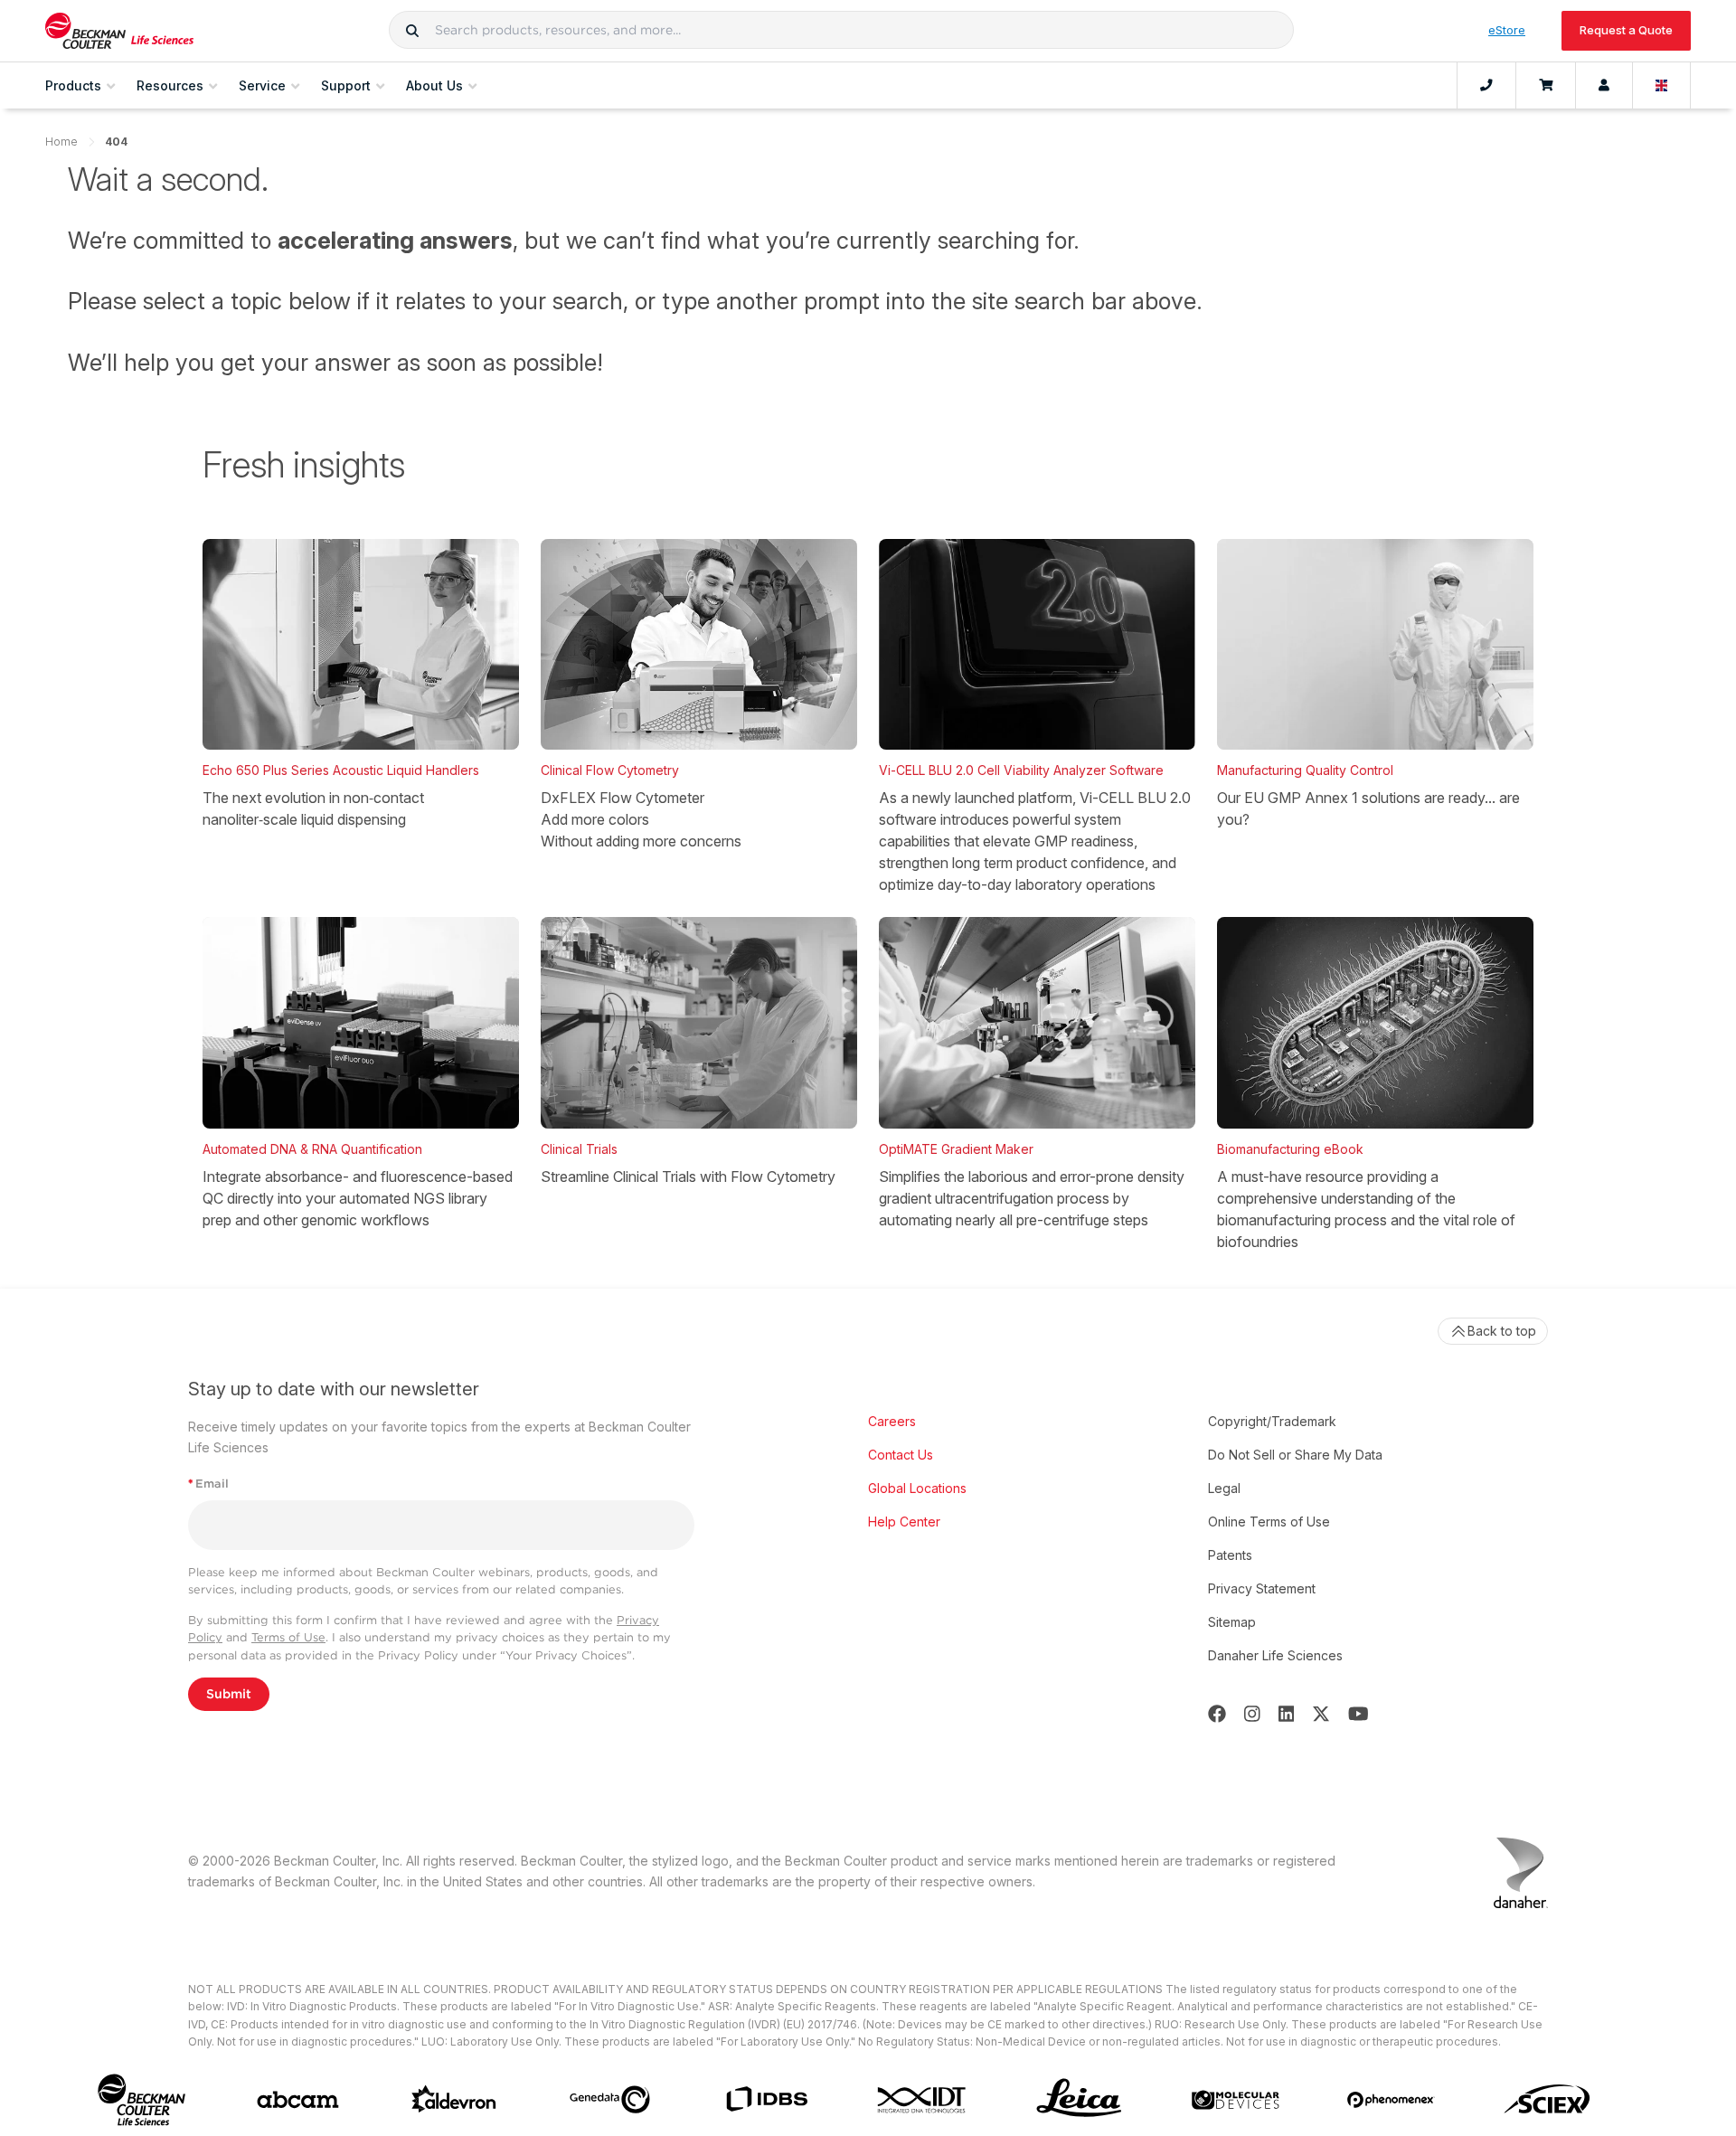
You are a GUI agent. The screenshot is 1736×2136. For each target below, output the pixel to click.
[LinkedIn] (1287, 1714)
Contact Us (901, 1455)
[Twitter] (1321, 1714)
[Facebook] (1217, 1714)
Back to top (1502, 1331)
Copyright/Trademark (1272, 1421)
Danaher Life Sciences (1275, 1655)
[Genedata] (610, 2099)
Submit (229, 1694)
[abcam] (298, 2100)
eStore (1507, 30)
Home (61, 142)
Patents (1230, 1555)
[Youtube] (1359, 1714)
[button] (412, 30)
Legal (1224, 1488)
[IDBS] (766, 2099)
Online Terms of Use (1269, 1522)
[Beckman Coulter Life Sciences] (119, 31)
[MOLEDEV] (1236, 2100)
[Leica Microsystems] (1079, 2099)
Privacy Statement (1262, 1588)
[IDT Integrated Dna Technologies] (923, 2100)
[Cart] (1546, 86)
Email (208, 1484)
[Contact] (1486, 86)
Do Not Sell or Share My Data (1295, 1455)
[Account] (1604, 86)
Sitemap (1232, 1622)
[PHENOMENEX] (1391, 2099)
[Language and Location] (1662, 86)
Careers (892, 1421)
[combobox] (841, 30)
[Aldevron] (454, 2099)
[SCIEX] (1547, 2100)
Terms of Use (288, 1637)
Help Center (904, 1522)
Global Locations (917, 1488)
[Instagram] (1252, 1714)
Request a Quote (1626, 30)
